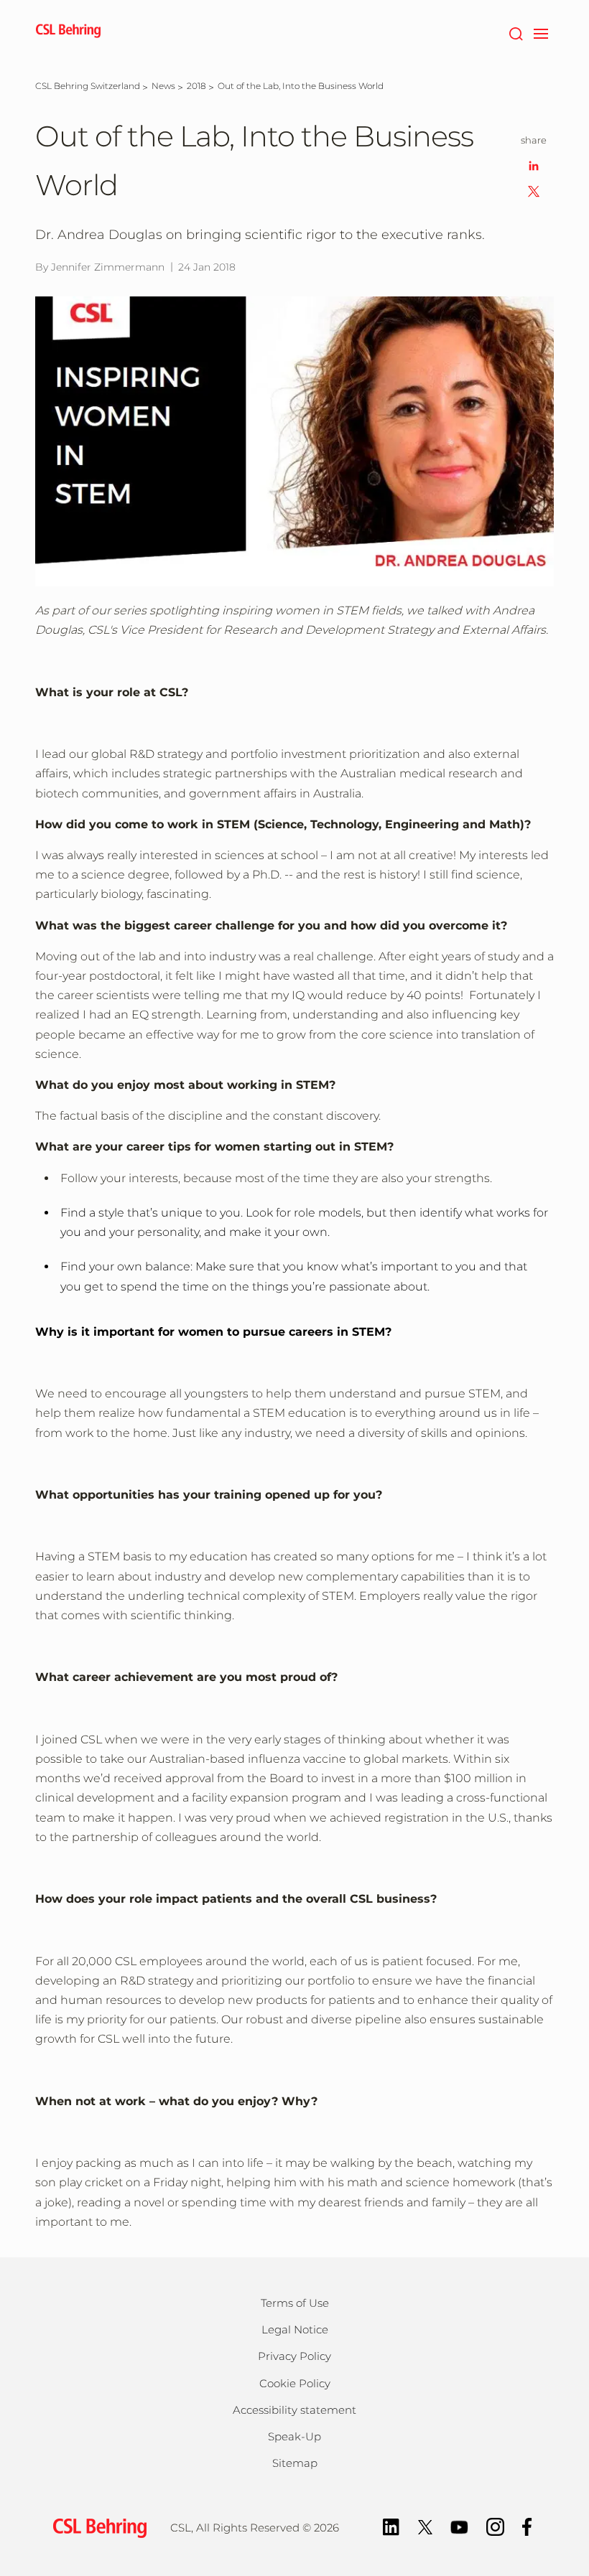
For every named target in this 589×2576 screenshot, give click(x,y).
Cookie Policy (295, 2383)
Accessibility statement (294, 2410)
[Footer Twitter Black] (425, 2525)
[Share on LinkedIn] (534, 165)
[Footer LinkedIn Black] (391, 2525)
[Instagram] (495, 2525)
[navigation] (541, 32)
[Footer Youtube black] (459, 2525)
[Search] (515, 32)
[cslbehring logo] (68, 32)
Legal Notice (295, 2329)
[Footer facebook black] (527, 2525)
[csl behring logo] (96, 2527)
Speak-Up (294, 2436)
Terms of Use (295, 2303)
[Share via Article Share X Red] (534, 191)
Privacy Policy (294, 2356)
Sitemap (295, 2463)
